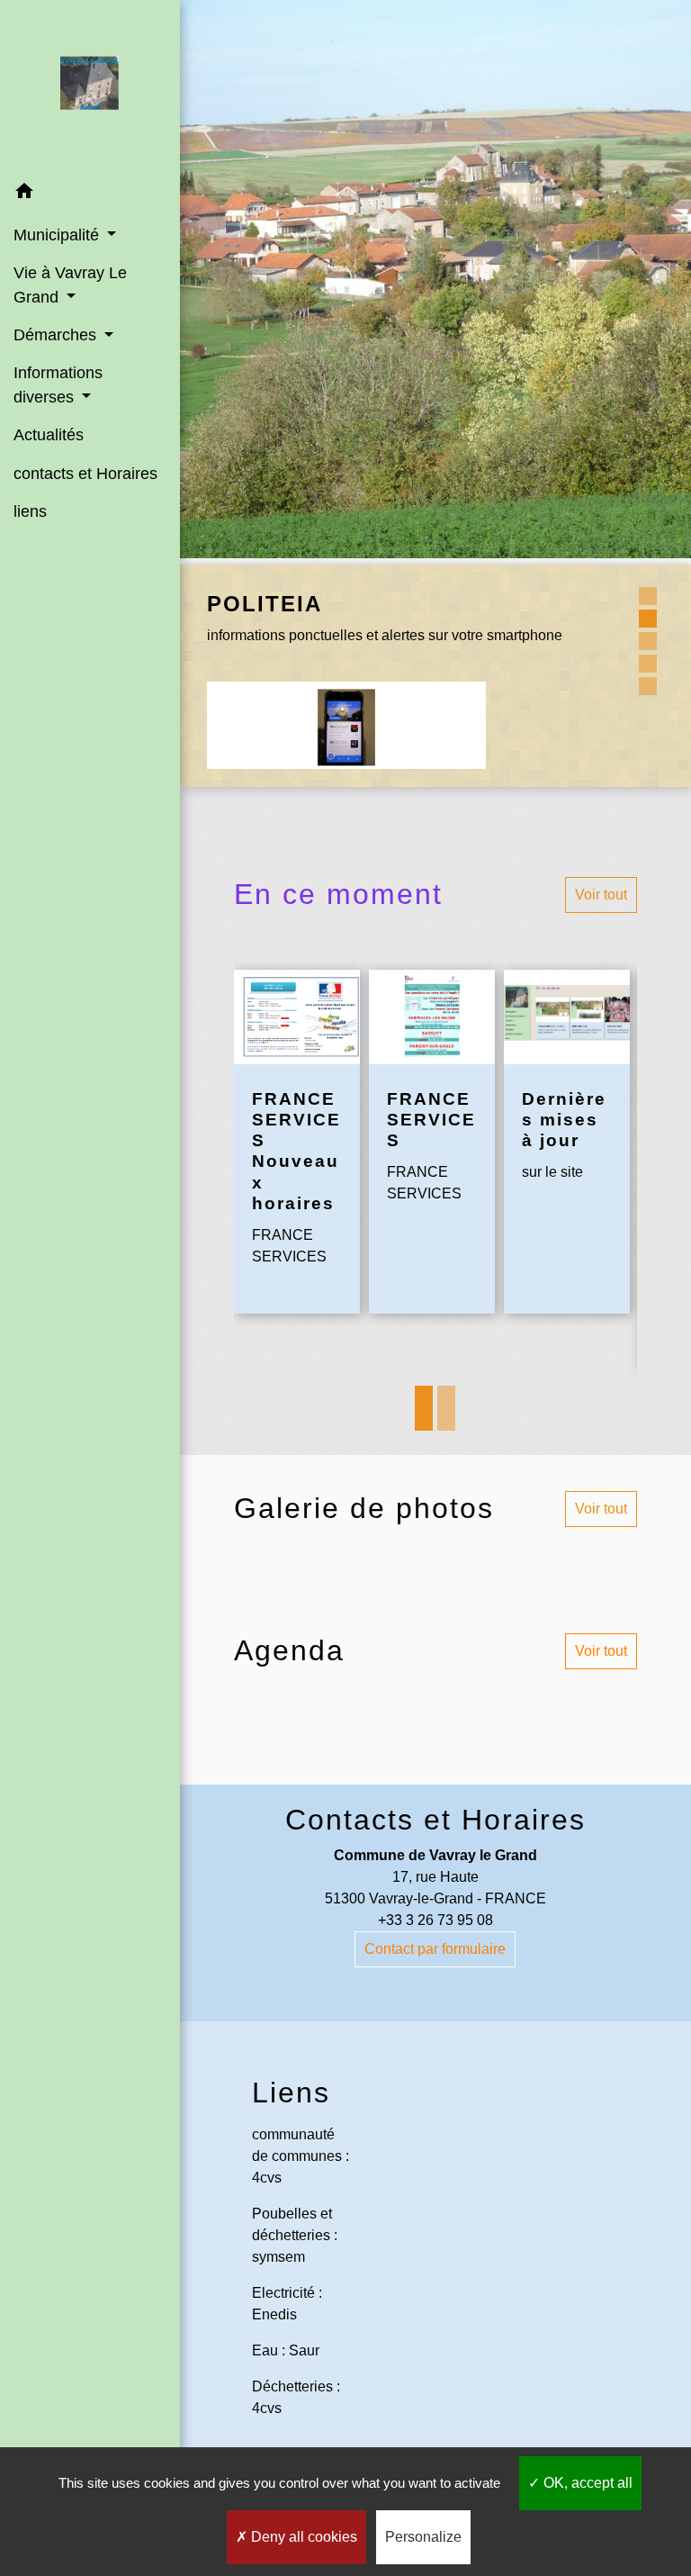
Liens (291, 2092)
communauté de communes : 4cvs (301, 2156)
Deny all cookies (302, 2537)
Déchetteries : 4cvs (296, 2397)
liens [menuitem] (30, 511)
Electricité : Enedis (287, 2304)
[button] (90, 194)
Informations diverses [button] (58, 384)
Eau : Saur (286, 2350)
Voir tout (601, 895)
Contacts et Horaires (435, 1820)
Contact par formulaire (435, 1949)
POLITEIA (265, 604)
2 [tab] (446, 1408)
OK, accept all (586, 2483)
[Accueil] (90, 86)
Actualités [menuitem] (49, 435)
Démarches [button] (57, 335)
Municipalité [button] (58, 235)
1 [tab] (424, 1408)
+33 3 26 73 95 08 (435, 1920)
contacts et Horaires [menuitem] (85, 474)
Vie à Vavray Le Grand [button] (70, 285)
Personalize (423, 2537)
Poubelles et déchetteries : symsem (295, 2235)
